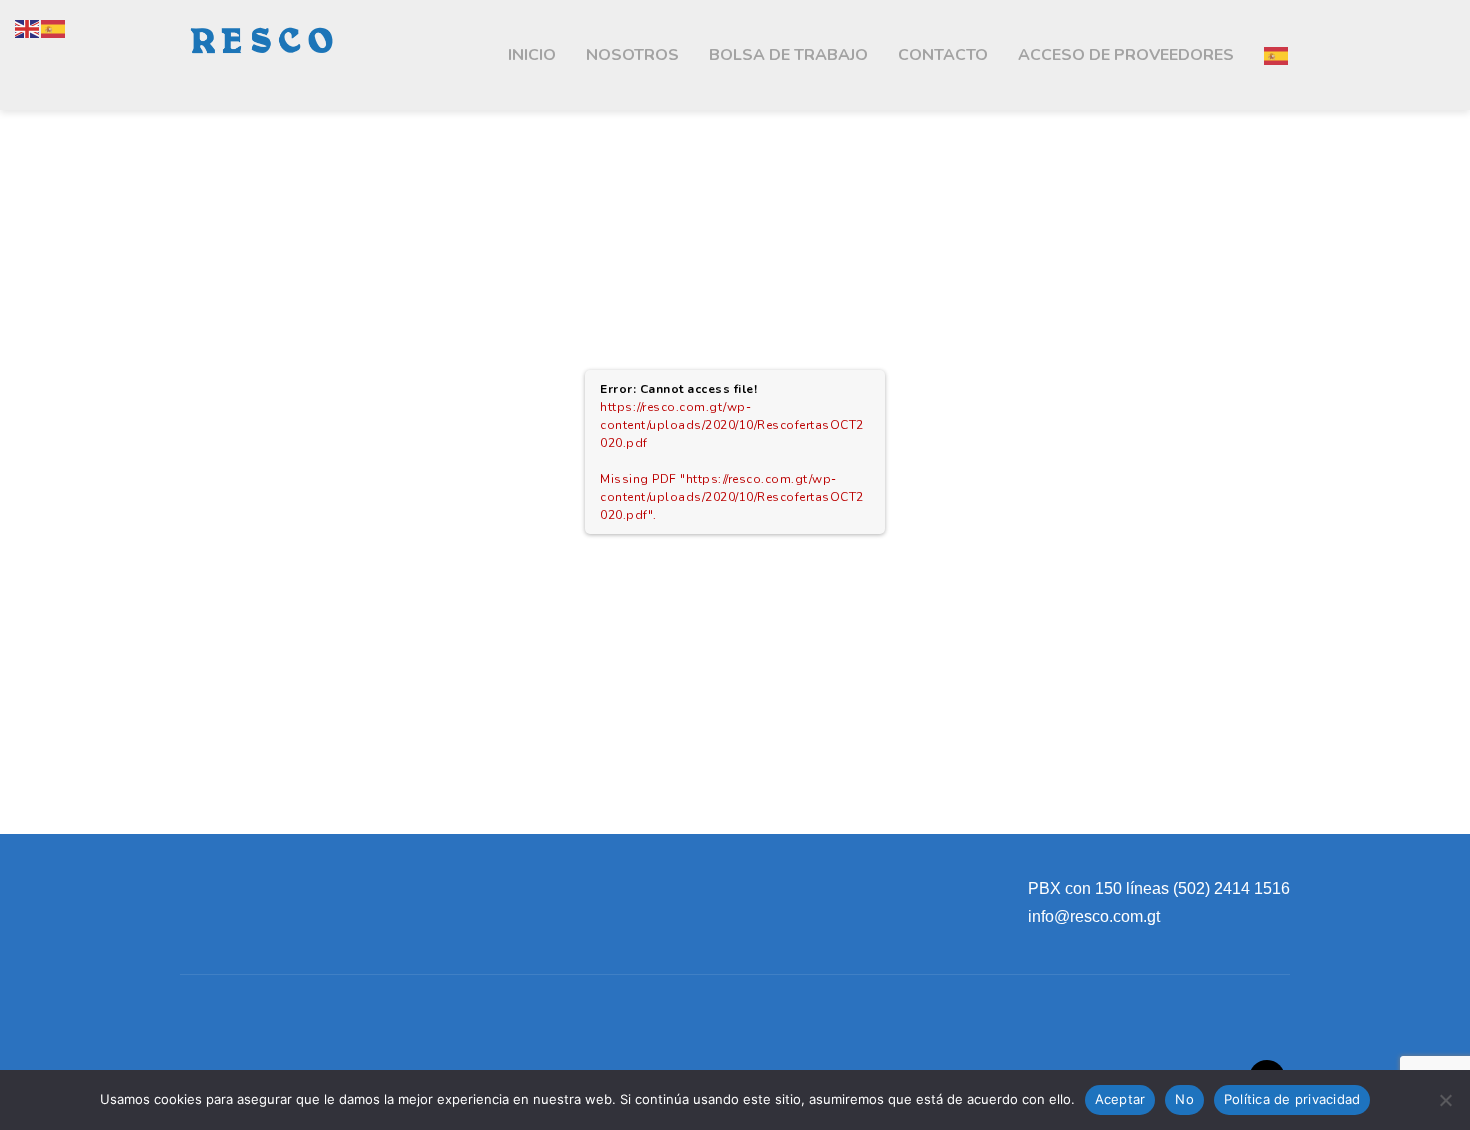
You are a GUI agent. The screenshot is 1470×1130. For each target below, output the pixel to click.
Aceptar (1120, 1099)
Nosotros (632, 55)
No (1184, 1099)
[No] (1445, 1100)
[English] (28, 28)
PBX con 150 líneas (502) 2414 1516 (1159, 888)
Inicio (532, 55)
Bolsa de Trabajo (788, 55)
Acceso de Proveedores (1126, 55)
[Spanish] (1277, 55)
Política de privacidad (1292, 1099)
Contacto (943, 55)
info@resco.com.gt (1094, 916)
